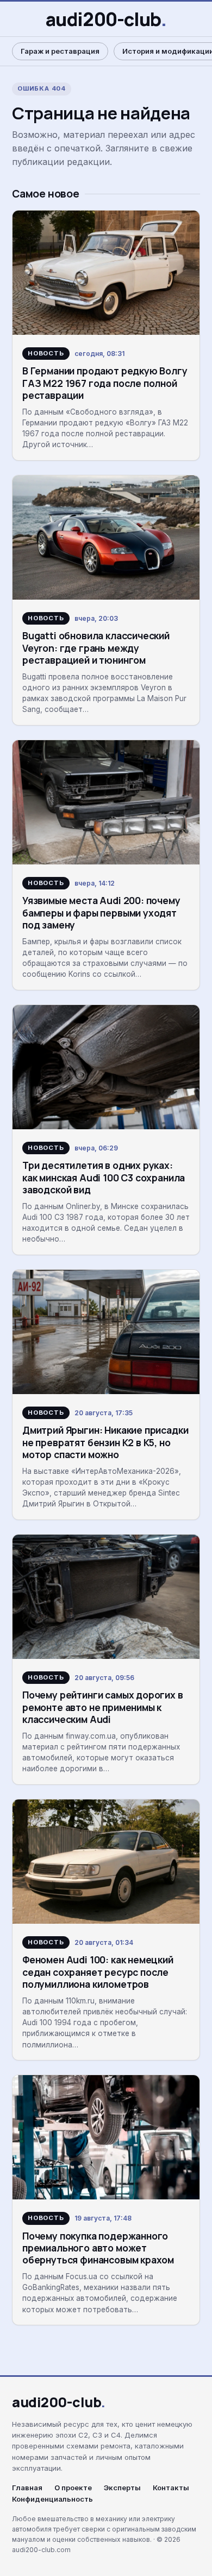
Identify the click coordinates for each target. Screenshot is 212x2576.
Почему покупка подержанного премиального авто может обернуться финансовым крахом (98, 2248)
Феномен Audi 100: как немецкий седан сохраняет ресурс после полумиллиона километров (98, 1972)
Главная (27, 2488)
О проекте (73, 2488)
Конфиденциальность (52, 2499)
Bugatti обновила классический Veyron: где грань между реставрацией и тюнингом (96, 648)
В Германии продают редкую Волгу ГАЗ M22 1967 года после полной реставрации (105, 383)
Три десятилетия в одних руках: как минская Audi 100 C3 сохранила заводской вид (104, 1177)
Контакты (171, 2488)
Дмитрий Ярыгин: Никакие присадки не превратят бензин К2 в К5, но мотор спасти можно (105, 1442)
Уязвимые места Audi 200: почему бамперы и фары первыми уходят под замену (101, 912)
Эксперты (122, 2488)
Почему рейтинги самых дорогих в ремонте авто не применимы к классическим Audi (103, 1707)
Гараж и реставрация (60, 51)
